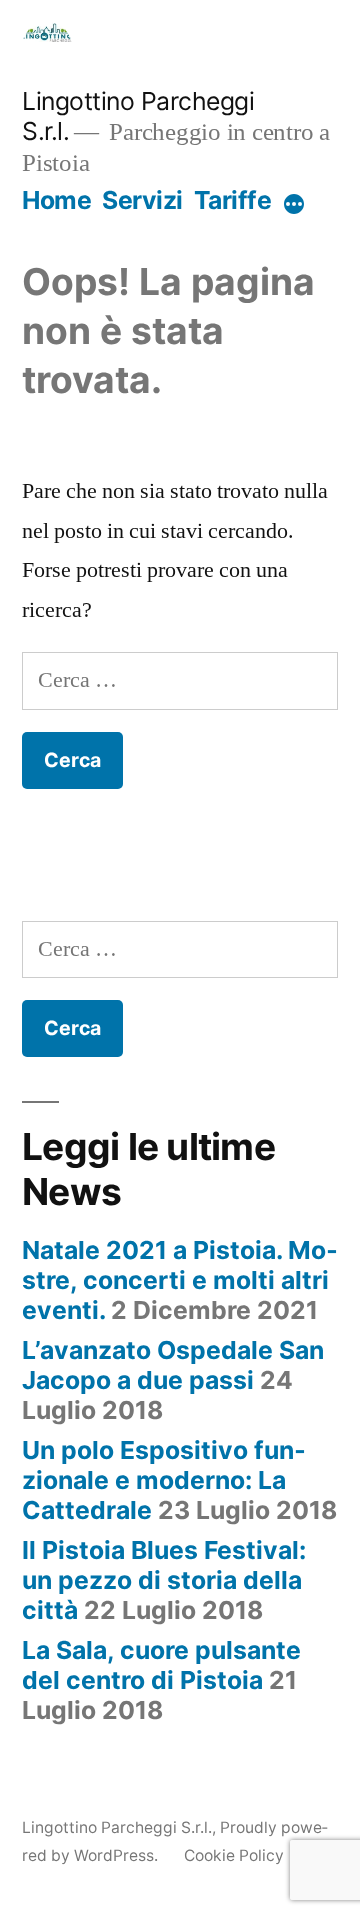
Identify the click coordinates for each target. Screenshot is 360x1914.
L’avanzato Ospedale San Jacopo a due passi (173, 1365)
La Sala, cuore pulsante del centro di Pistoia (161, 1665)
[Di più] (294, 204)
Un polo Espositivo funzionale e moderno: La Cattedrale (164, 1479)
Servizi (142, 200)
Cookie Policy (234, 1855)
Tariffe (233, 200)
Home (56, 200)
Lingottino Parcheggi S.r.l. (117, 1827)
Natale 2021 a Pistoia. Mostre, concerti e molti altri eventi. (180, 1279)
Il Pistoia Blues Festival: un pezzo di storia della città (164, 1579)
